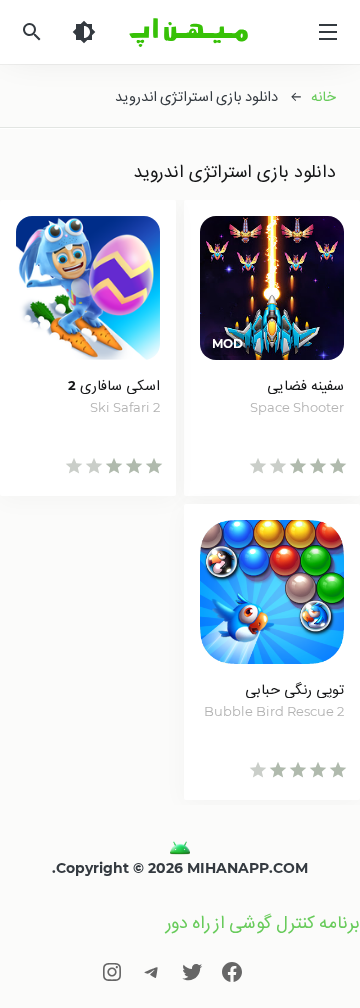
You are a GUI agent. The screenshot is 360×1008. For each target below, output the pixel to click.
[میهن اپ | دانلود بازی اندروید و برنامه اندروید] (180, 847)
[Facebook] (232, 971)
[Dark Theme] (84, 32)
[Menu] (328, 32)
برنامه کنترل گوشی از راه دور (263, 922)
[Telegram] (152, 971)
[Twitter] (192, 971)
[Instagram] (112, 971)
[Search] (32, 32)
